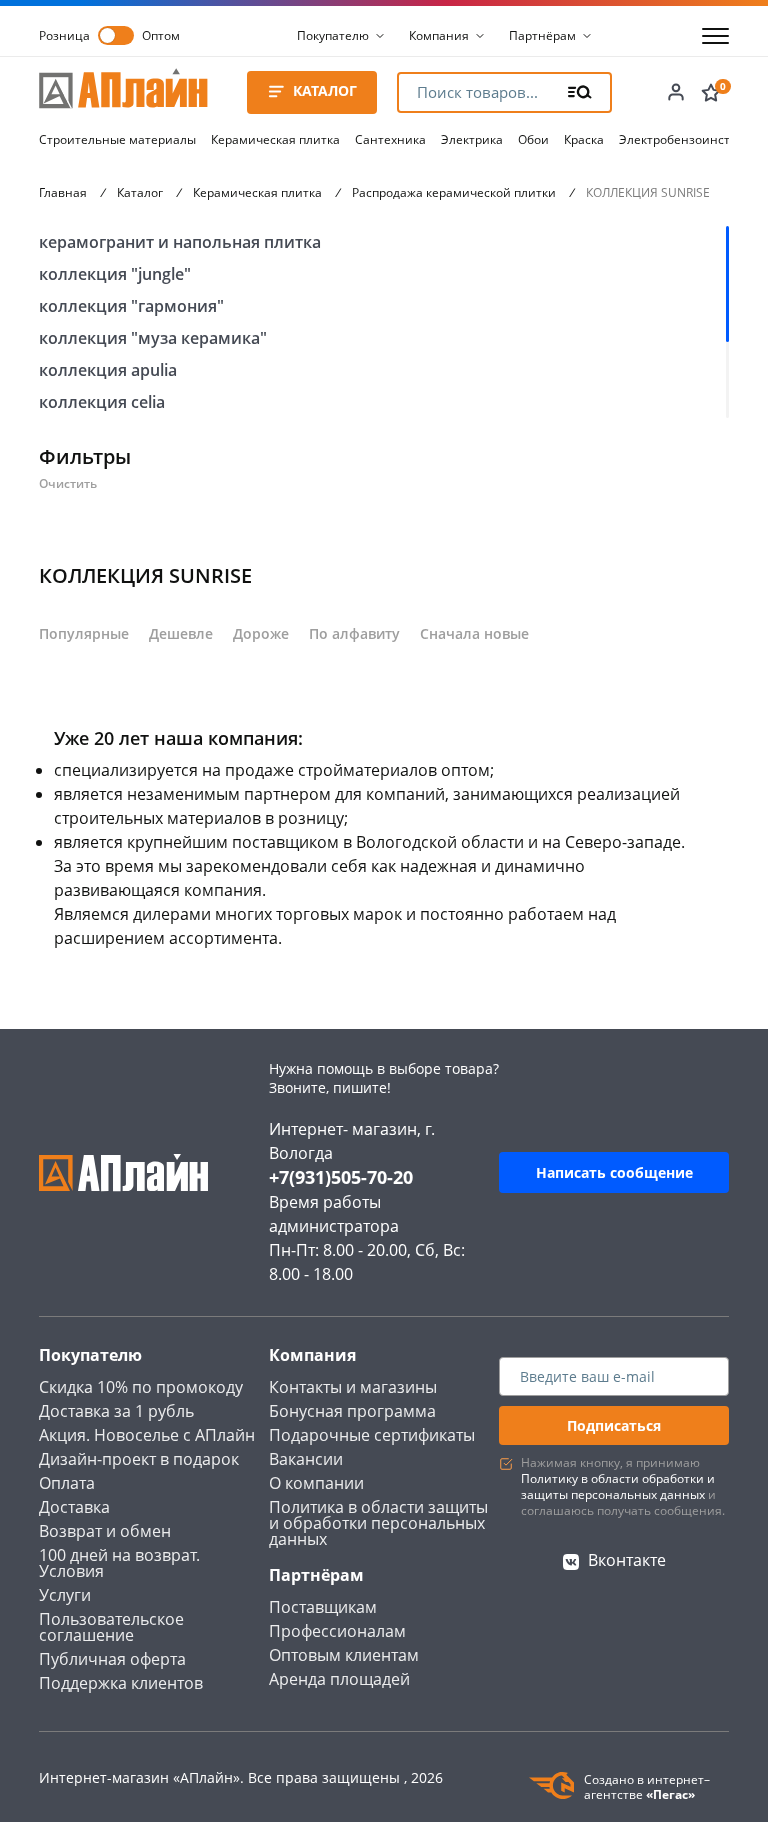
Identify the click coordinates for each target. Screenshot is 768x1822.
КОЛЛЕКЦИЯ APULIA (108, 370)
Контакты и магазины (353, 1387)
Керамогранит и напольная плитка (180, 242)
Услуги (65, 1595)
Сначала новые (474, 633)
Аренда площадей (339, 1679)
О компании (316, 1483)
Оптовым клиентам (344, 1655)
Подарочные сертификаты (372, 1435)
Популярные (84, 633)
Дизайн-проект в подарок (139, 1459)
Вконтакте (627, 1560)
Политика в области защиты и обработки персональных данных (378, 1523)
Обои (533, 139)
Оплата (67, 1483)
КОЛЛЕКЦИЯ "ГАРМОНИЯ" (131, 306)
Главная (63, 192)
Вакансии (306, 1459)
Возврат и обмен (105, 1531)
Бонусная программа (352, 1411)
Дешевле (181, 633)
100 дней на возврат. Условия (119, 1563)
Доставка (74, 1507)
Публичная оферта (112, 1659)
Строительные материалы (117, 139)
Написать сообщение (614, 1172)
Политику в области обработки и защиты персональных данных (618, 1486)
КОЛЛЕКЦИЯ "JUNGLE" (115, 274)
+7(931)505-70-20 (341, 1177)
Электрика (472, 139)
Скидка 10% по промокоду (141, 1387)
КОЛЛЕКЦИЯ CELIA (102, 402)
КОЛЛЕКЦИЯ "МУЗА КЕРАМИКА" (153, 338)
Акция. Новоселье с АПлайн (147, 1435)
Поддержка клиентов (121, 1683)
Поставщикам (323, 1607)
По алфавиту (354, 633)
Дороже (261, 633)
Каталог (140, 192)
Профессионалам (337, 1631)
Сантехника (390, 139)
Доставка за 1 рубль (116, 1411)
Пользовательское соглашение (111, 1627)
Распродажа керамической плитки (454, 192)
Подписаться (614, 1425)
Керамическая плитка (275, 139)
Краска (584, 139)
